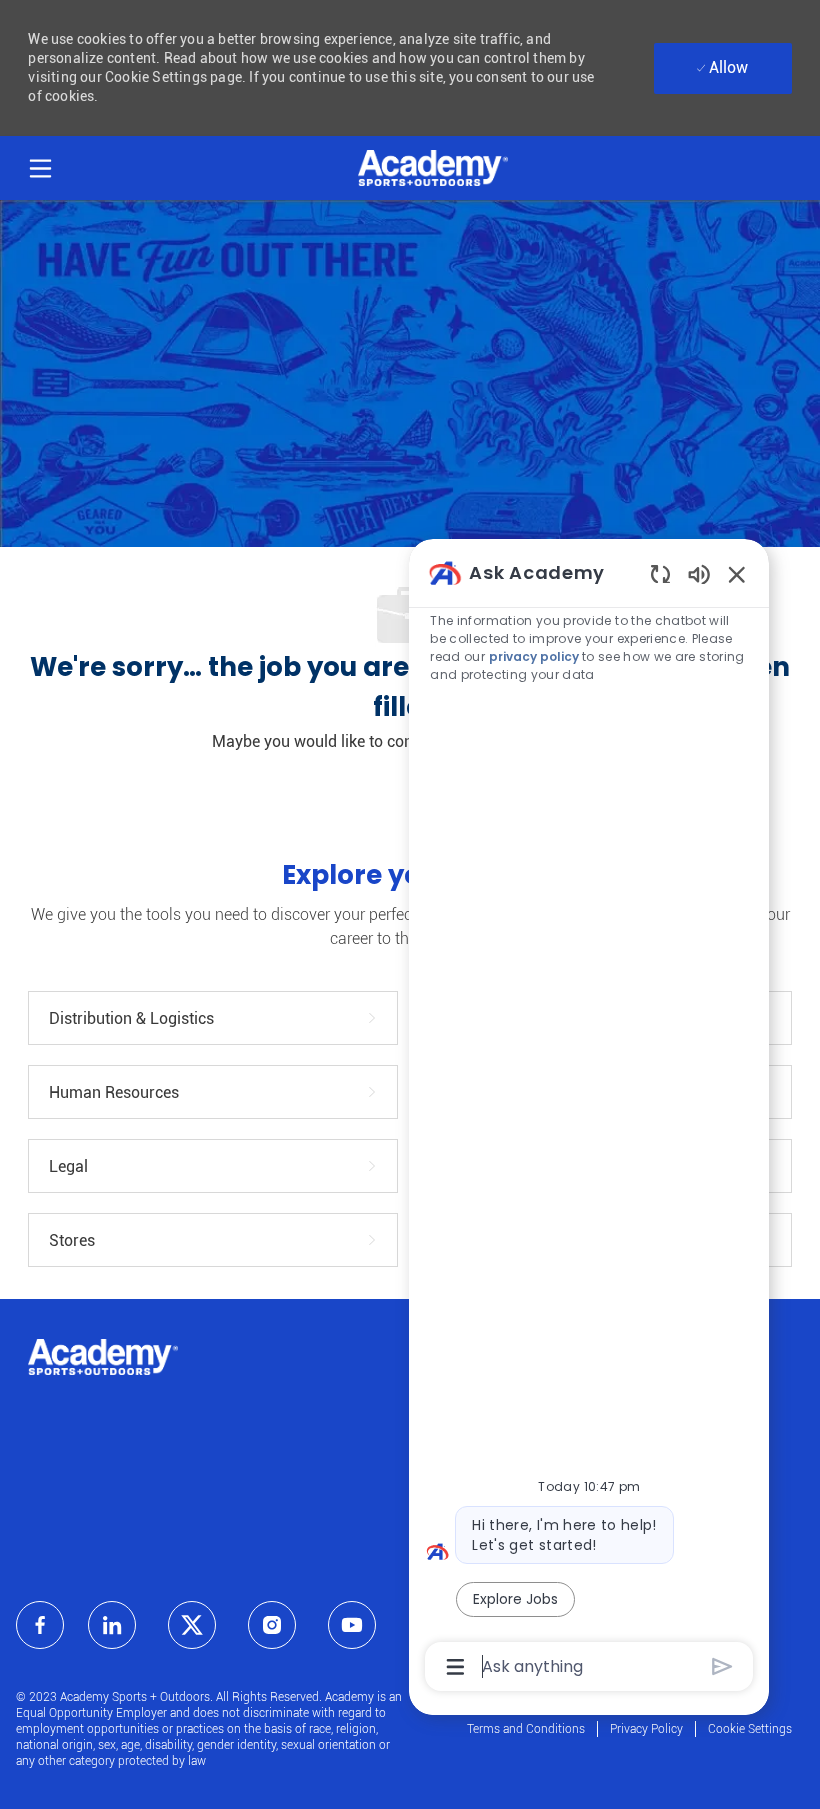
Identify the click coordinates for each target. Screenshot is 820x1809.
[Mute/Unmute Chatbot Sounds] (699, 573)
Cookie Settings (750, 1729)
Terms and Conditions (526, 1729)
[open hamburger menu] (40, 165)
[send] (722, 1666)
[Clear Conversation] (660, 573)
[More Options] (455, 1667)
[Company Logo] (433, 167)
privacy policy (534, 656)
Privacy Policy (646, 1729)
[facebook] (40, 1625)
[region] (589, 1118)
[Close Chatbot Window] (737, 574)
